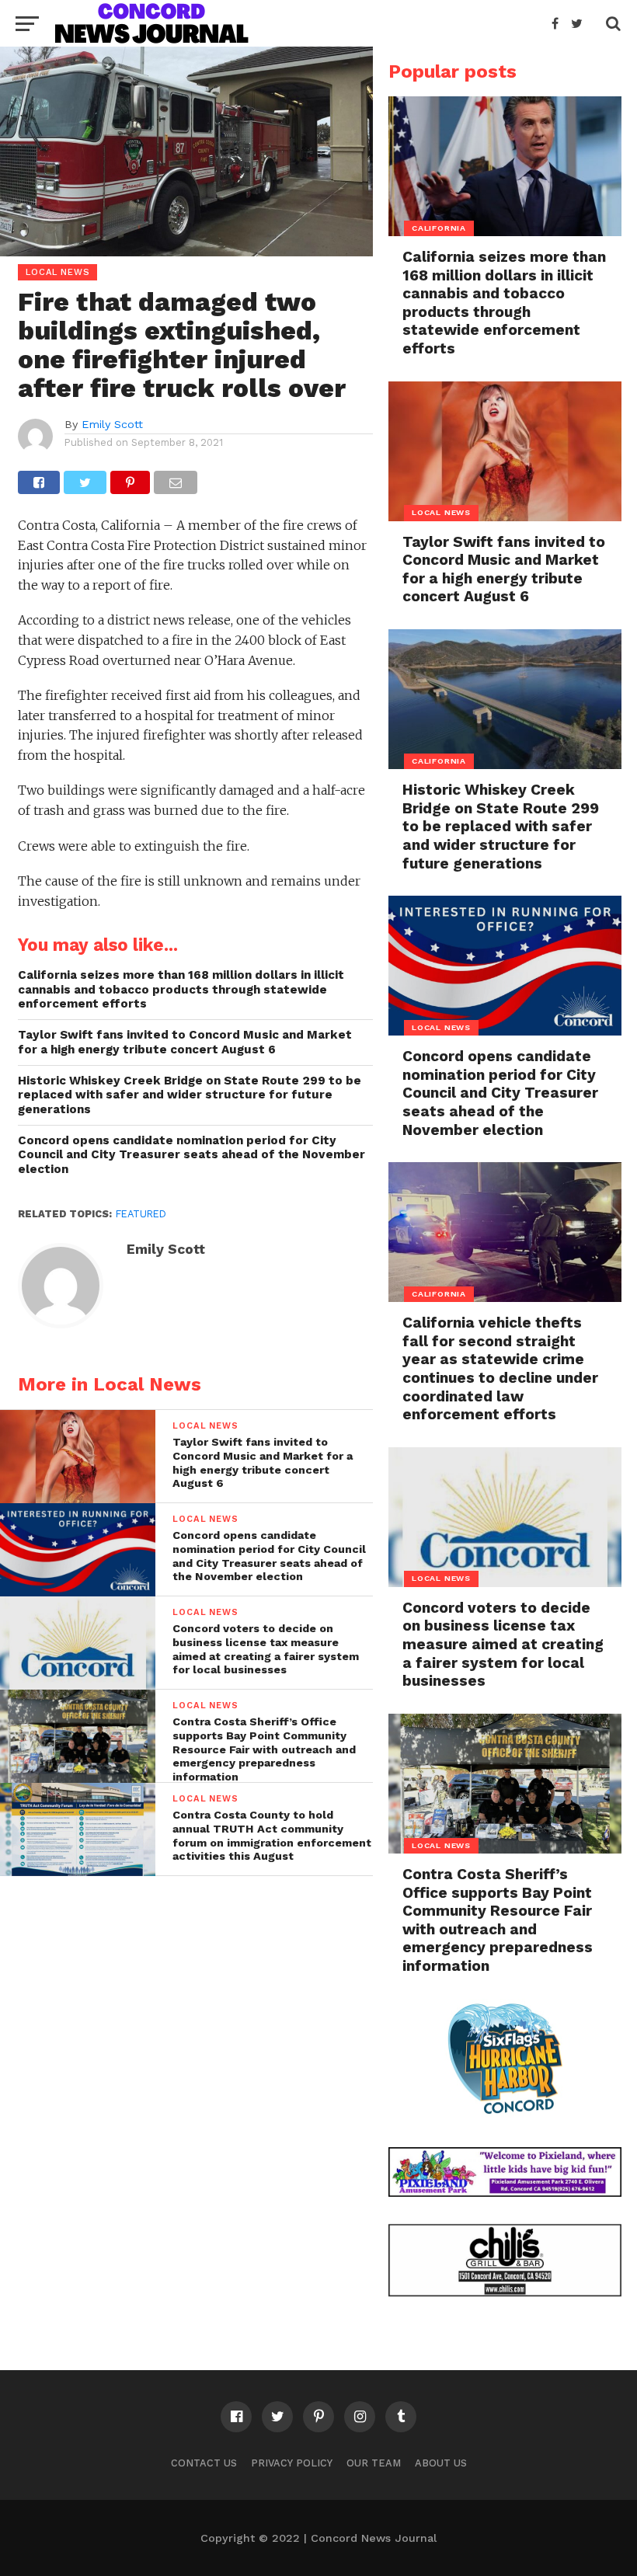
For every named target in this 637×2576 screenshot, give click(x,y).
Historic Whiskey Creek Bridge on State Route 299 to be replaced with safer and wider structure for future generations (190, 1095)
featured (141, 1214)
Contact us (204, 2463)
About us (441, 2463)
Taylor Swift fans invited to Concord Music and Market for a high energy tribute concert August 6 (185, 1042)
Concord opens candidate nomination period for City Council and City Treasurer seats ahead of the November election (191, 1155)
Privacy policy (292, 2463)
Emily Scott (112, 424)
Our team (374, 2463)
